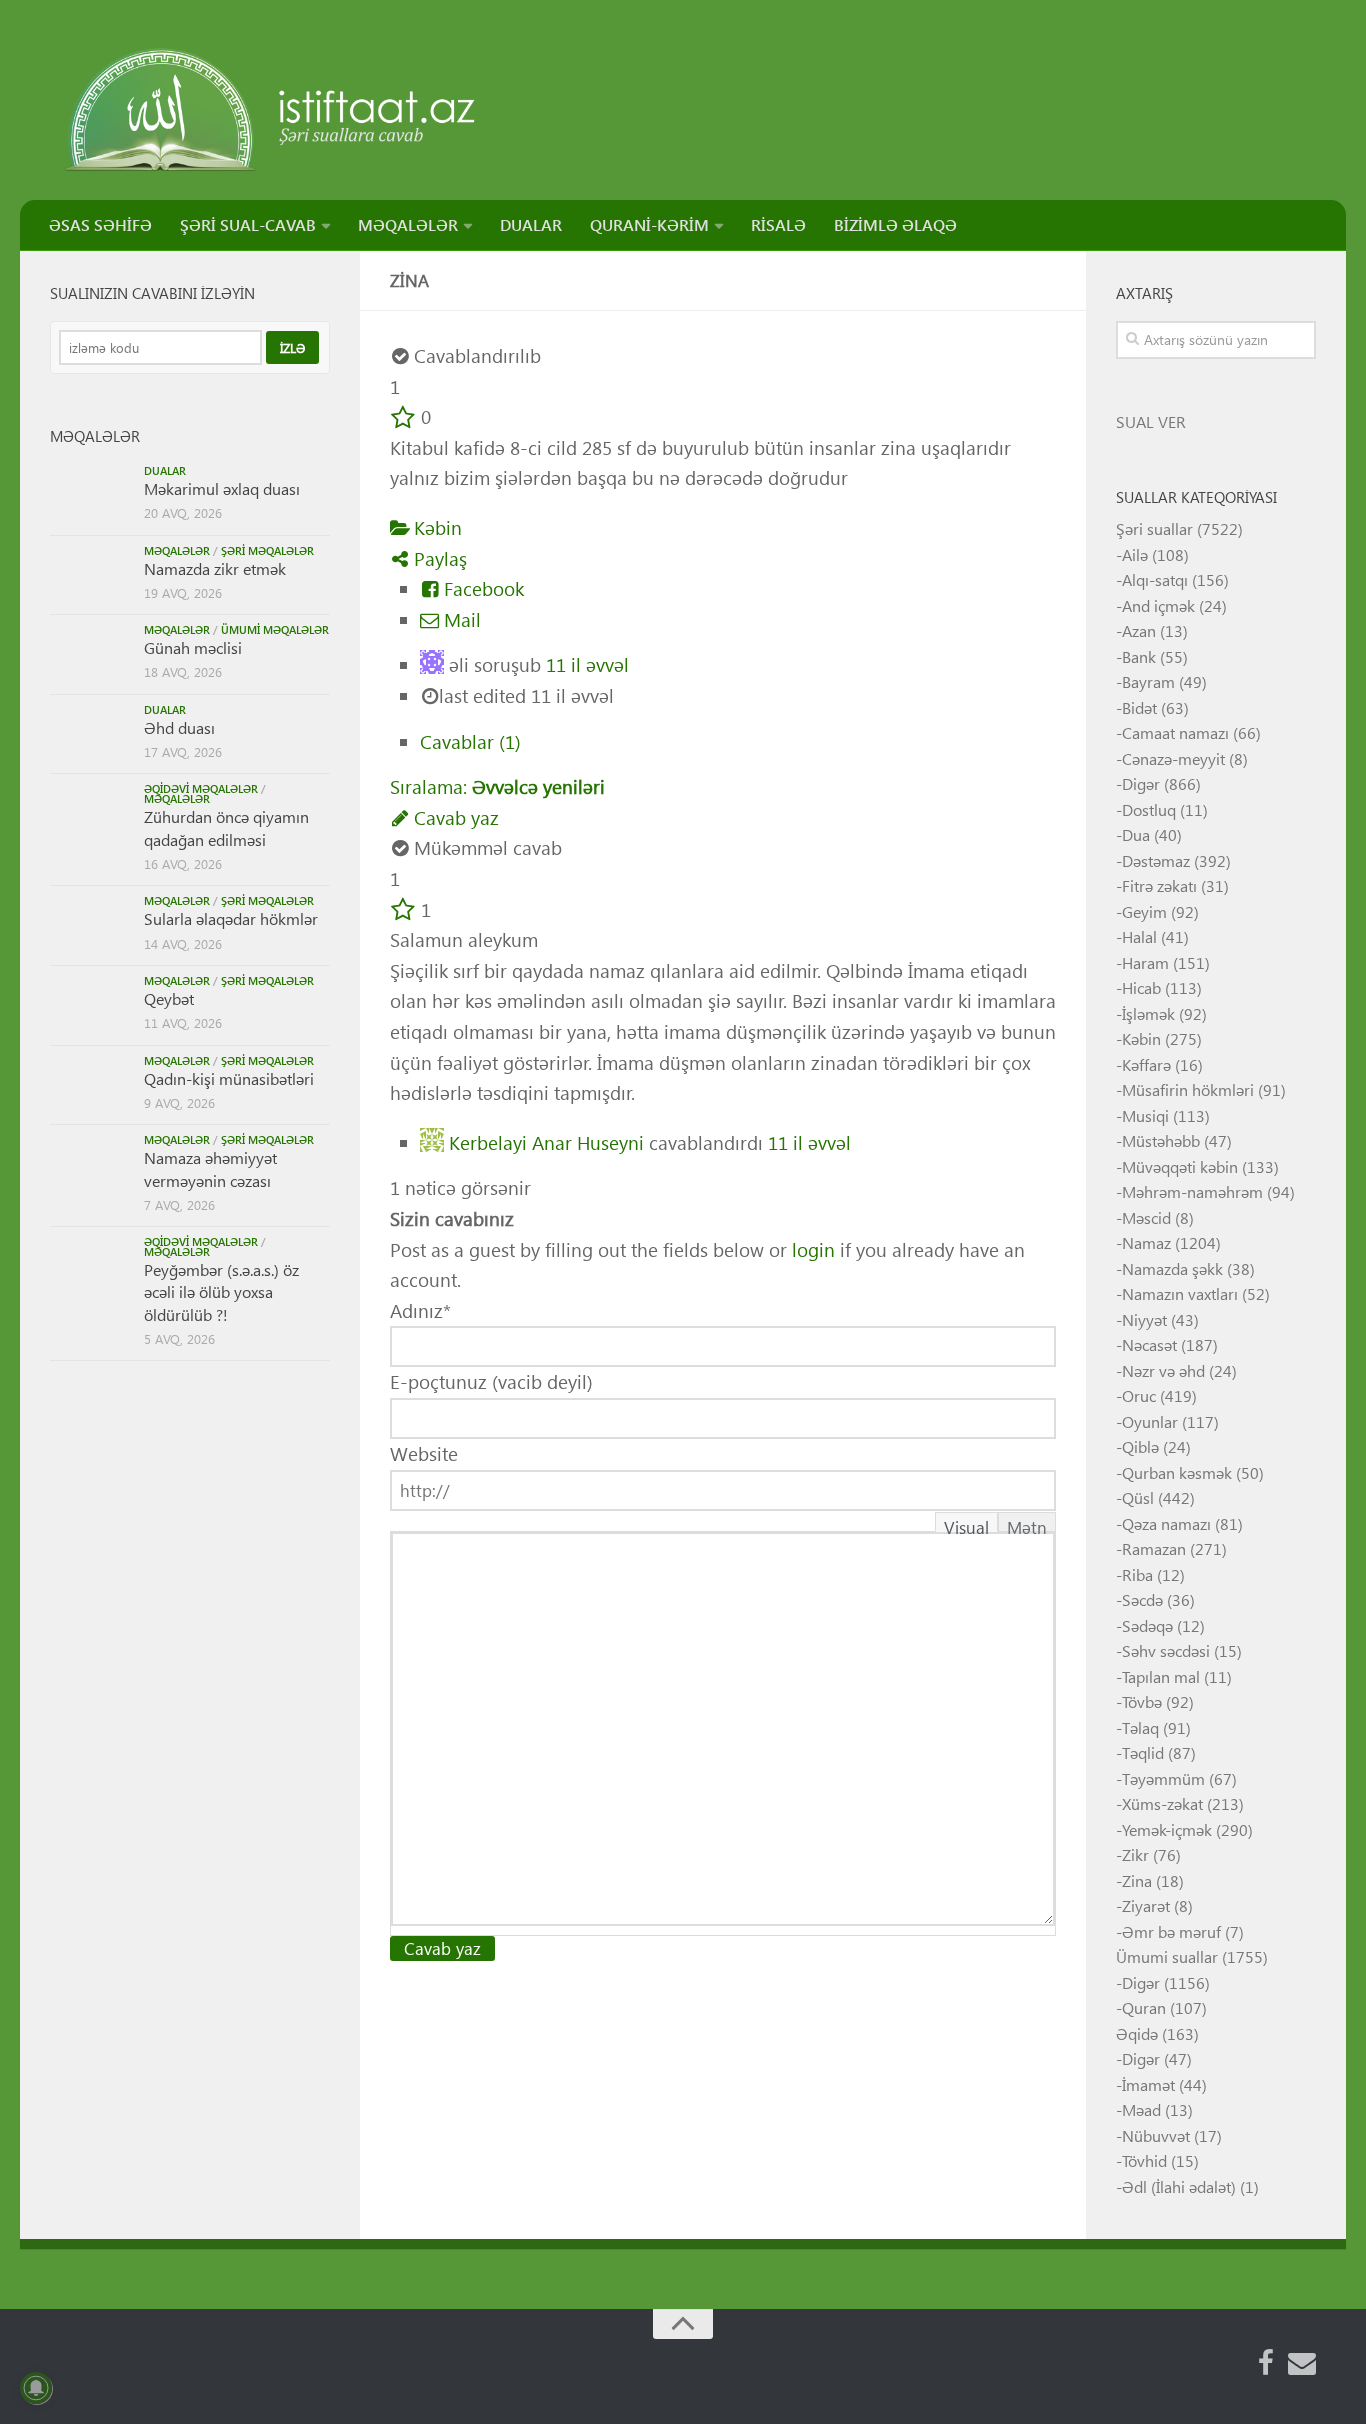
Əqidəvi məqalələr (201, 788)
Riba (1137, 1574)
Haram (1145, 962)
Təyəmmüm (1163, 1778)
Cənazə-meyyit (1173, 758)
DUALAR (531, 224)
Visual (966, 1524)
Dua (1136, 834)
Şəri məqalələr (267, 550)
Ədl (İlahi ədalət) (1179, 2186)
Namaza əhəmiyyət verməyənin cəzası (210, 1168)
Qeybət (169, 998)
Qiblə (1140, 1446)
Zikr (1135, 1854)
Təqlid (1143, 1752)
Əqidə (1137, 2033)
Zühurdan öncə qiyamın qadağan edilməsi (226, 827)
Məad (1141, 2109)
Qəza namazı (1166, 1523)
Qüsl (1138, 1497)
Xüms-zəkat (1162, 1803)
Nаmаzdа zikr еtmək (215, 568)
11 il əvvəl (587, 664)
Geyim (1144, 911)
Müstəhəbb (1161, 1140)
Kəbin (435, 527)
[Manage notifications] (36, 2388)
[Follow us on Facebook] (1266, 2363)
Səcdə (1142, 1599)
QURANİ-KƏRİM (649, 224)
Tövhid (1144, 2160)
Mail (460, 619)
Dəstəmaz (1156, 860)
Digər (1141, 783)
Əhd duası (179, 727)
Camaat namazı (1175, 732)
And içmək (1158, 605)
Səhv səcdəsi (1166, 1650)
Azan (1139, 630)
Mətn (1027, 1524)
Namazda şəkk (1172, 1268)
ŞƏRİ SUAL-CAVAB (248, 224)
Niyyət (1144, 1319)
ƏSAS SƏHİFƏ (100, 224)
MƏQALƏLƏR (408, 224)
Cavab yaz (454, 817)
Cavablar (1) (470, 741)
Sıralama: (497, 786)
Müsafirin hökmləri (1188, 1089)
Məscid (1146, 1217)
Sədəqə (1147, 1625)
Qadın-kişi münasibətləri (229, 1078)
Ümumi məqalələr (275, 629)
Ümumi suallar (1167, 1956)
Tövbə (1142, 1701)
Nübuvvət (1156, 2135)
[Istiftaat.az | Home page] (272, 110)
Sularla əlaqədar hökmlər (231, 918)
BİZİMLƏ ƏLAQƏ (895, 224)
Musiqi (1145, 1115)
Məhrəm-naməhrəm (1192, 1191)
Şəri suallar (1154, 528)
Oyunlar (1150, 1421)
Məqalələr (177, 550)
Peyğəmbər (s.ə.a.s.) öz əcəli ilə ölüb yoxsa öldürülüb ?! (221, 1292)
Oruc (1139, 1395)
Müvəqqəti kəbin (1180, 1166)
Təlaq (1140, 1727)
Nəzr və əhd (1163, 1370)
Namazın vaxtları (1180, 1293)
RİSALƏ (778, 224)
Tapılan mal (1161, 1676)
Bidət (1139, 707)
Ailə (1135, 554)
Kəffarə (1146, 1064)
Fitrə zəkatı (1159, 885)
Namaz (1146, 1242)
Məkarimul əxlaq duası (222, 488)
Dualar (165, 470)
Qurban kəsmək (1177, 1472)
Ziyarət (1146, 1905)
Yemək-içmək (1167, 1829)
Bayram (1148, 681)
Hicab (1141, 987)
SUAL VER (1151, 421)
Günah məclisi (193, 647)
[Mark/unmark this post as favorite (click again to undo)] (403, 416)
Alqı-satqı (1155, 579)
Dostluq (1149, 809)
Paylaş (438, 558)
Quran (1144, 2007)
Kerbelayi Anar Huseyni (546, 1141)
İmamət (1148, 2084)
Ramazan (1154, 1548)
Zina (1137, 1880)
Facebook (481, 588)
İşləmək (1148, 1013)
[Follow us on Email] (1302, 2363)
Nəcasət (1149, 1344)
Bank (1139, 656)
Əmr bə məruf (1171, 1931)
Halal (1139, 936)
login (813, 1249)
